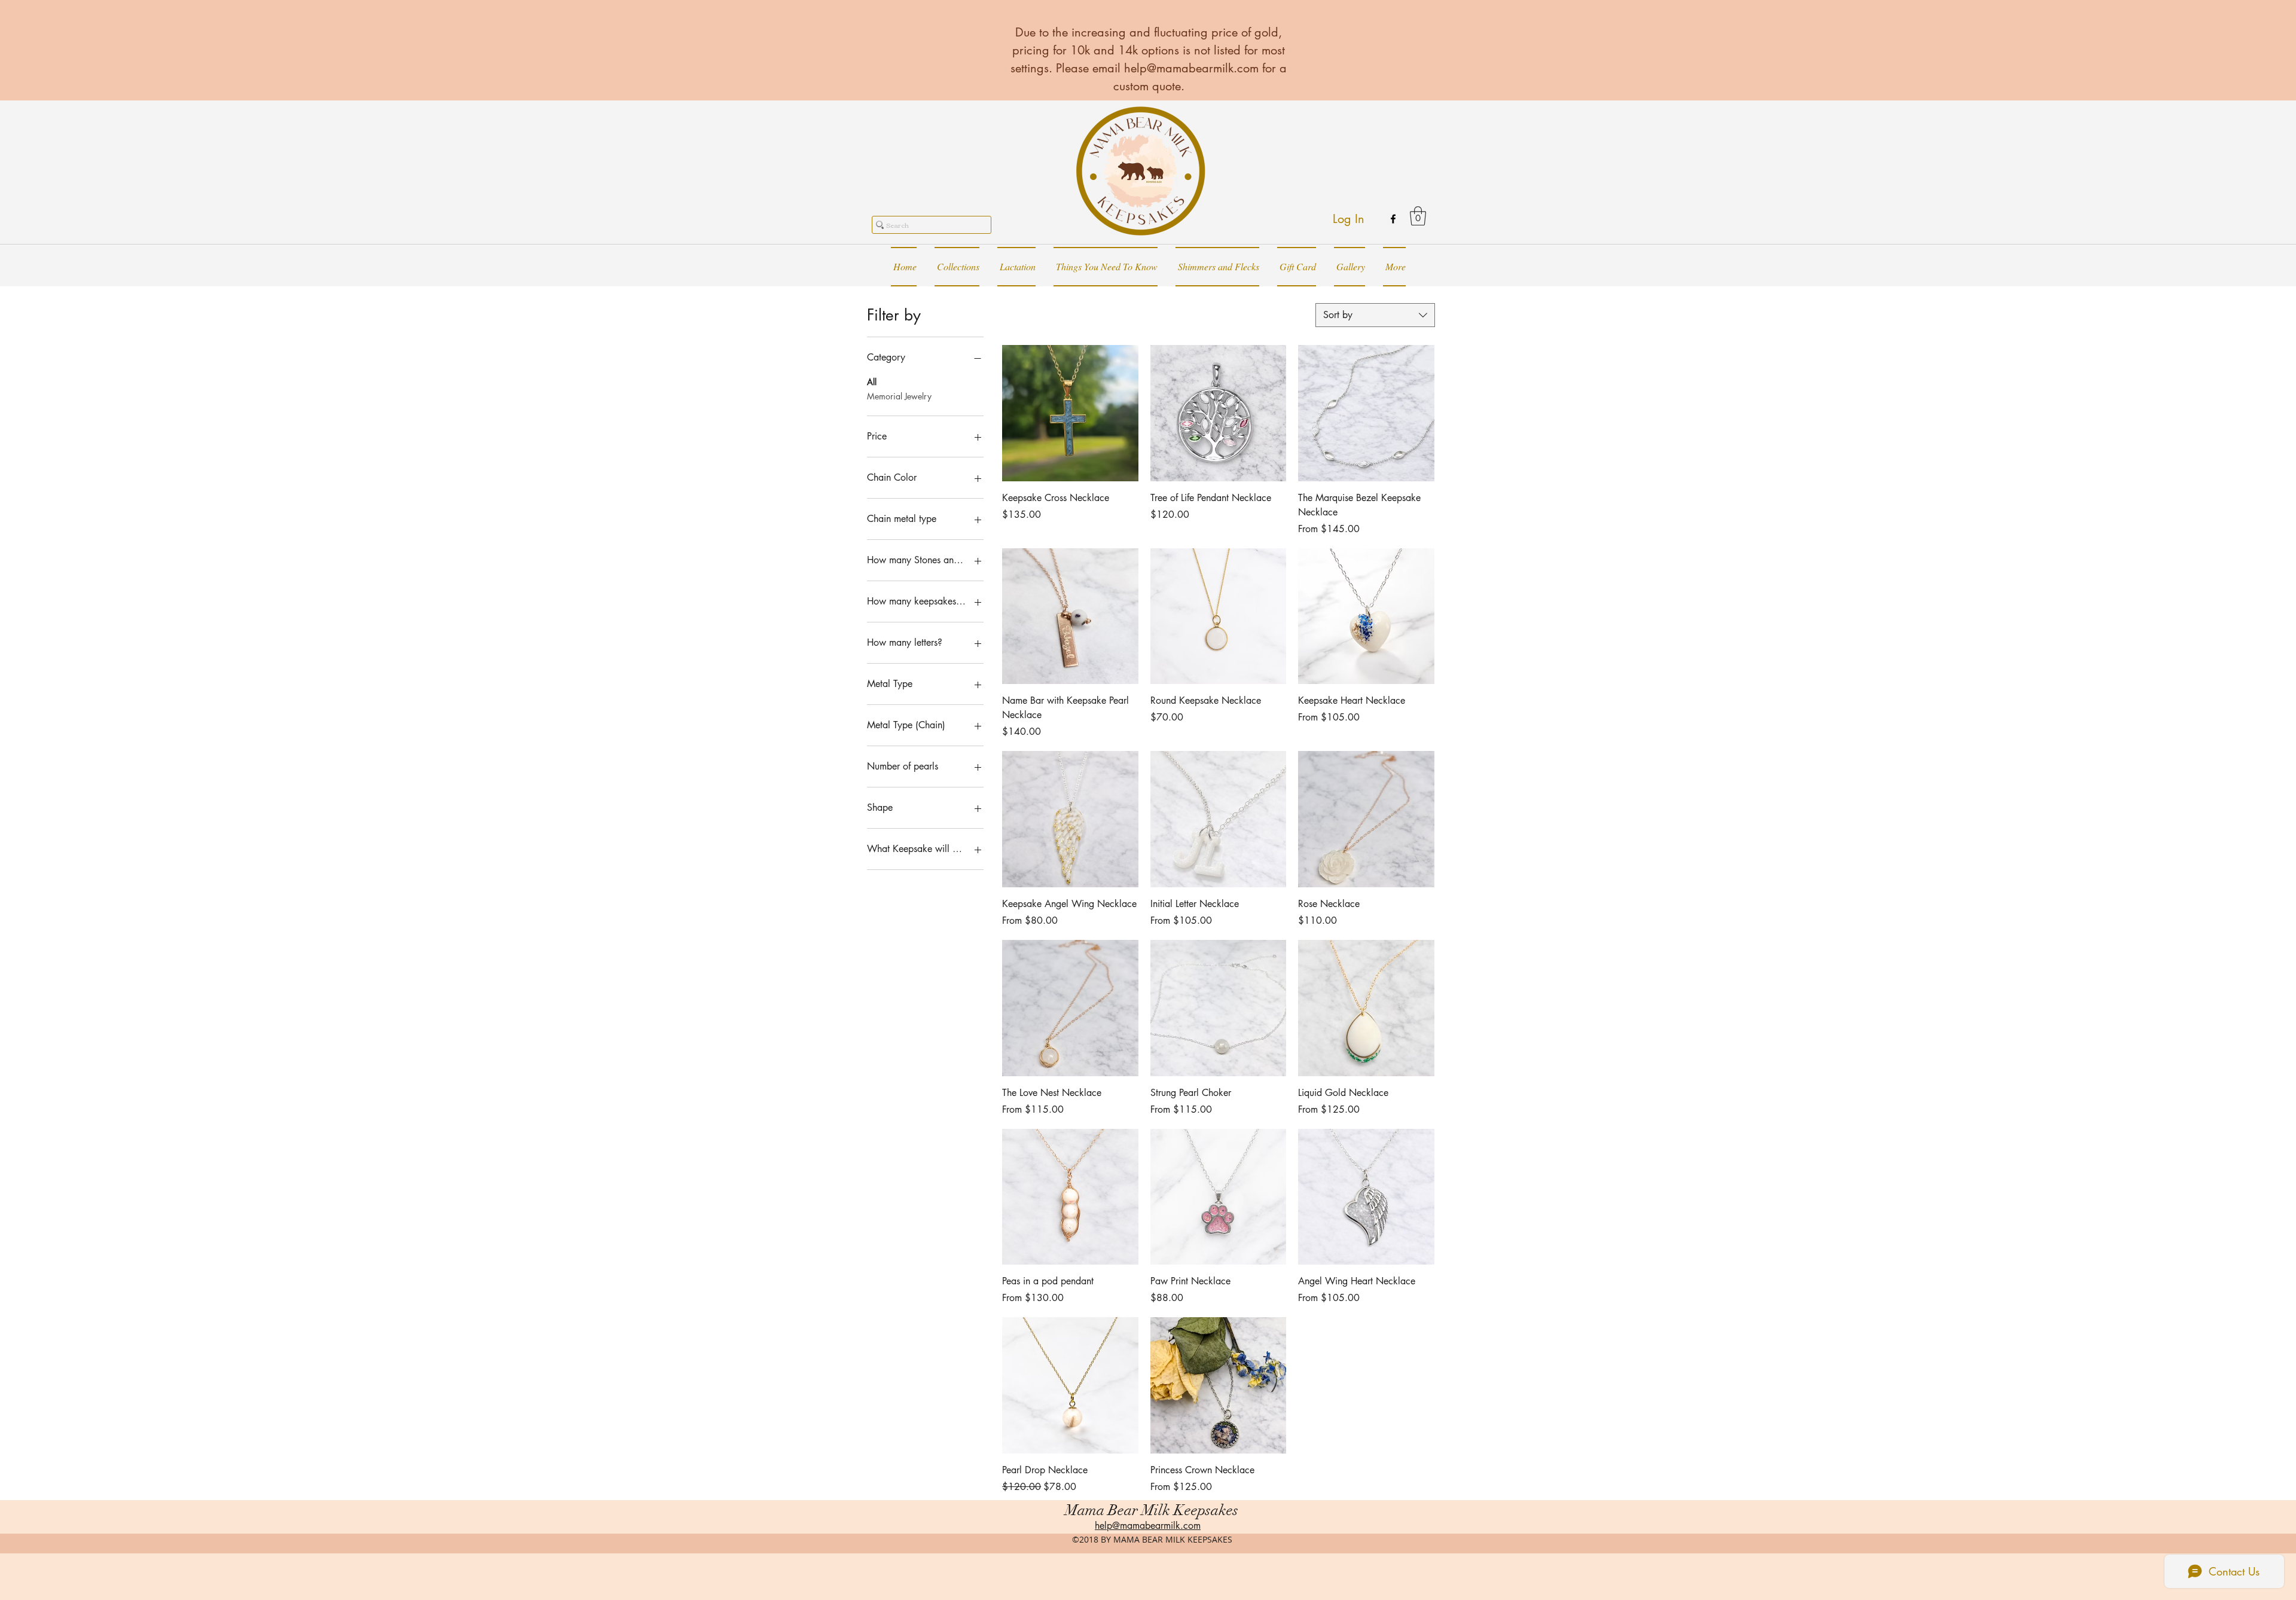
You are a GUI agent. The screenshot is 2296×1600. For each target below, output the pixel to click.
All (872, 382)
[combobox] (1375, 315)
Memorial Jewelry (899, 396)
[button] (1418, 216)
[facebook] (1393, 219)
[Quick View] (1070, 413)
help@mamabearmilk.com (1191, 68)
